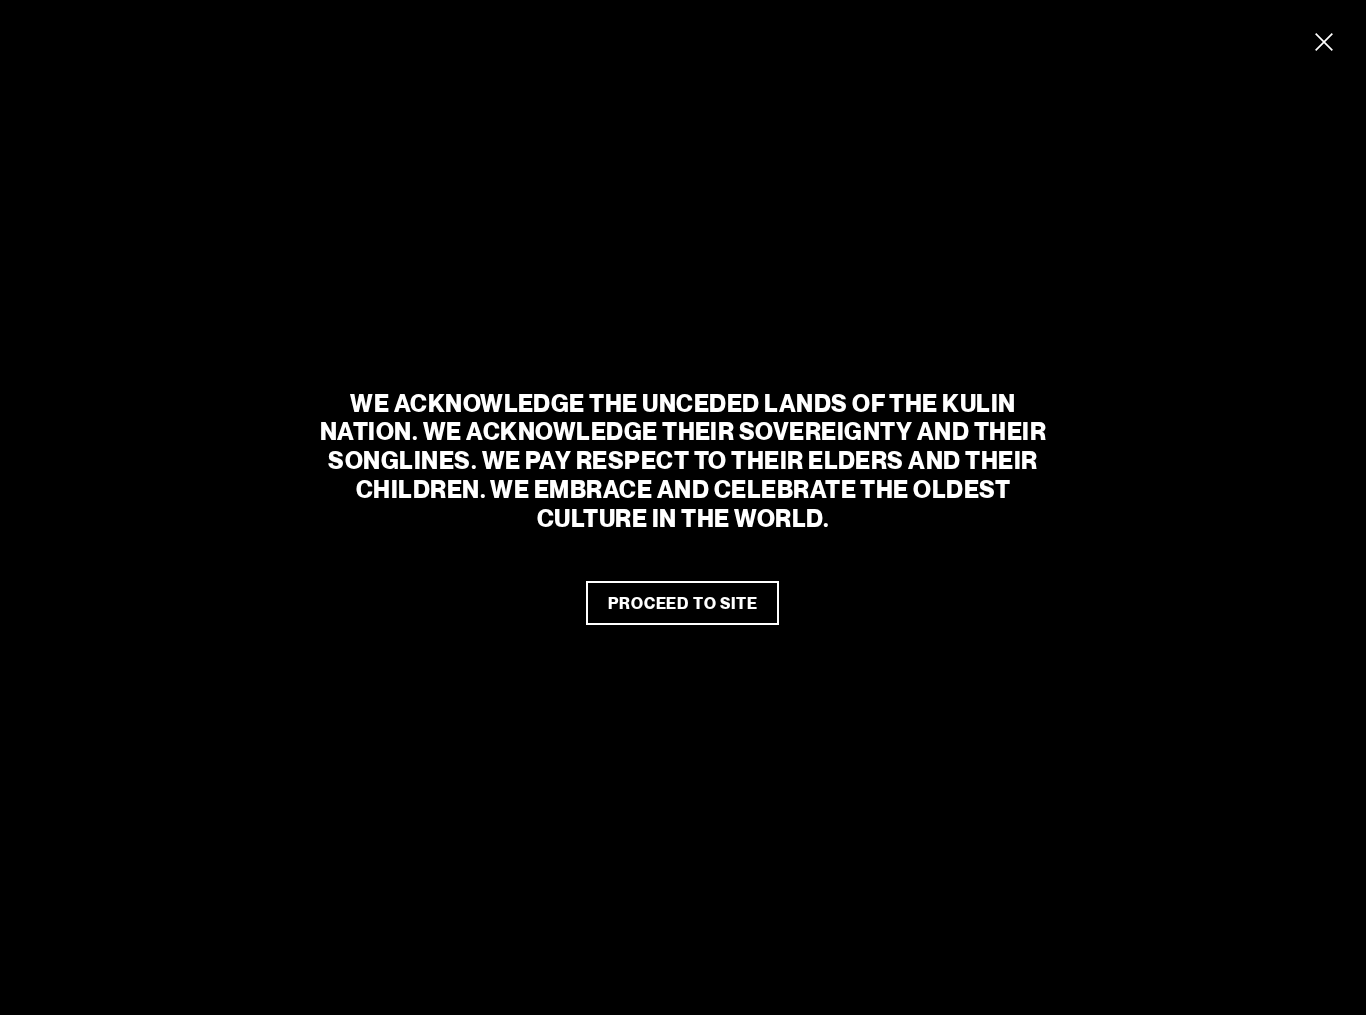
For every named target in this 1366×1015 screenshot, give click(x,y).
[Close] (1324, 42)
